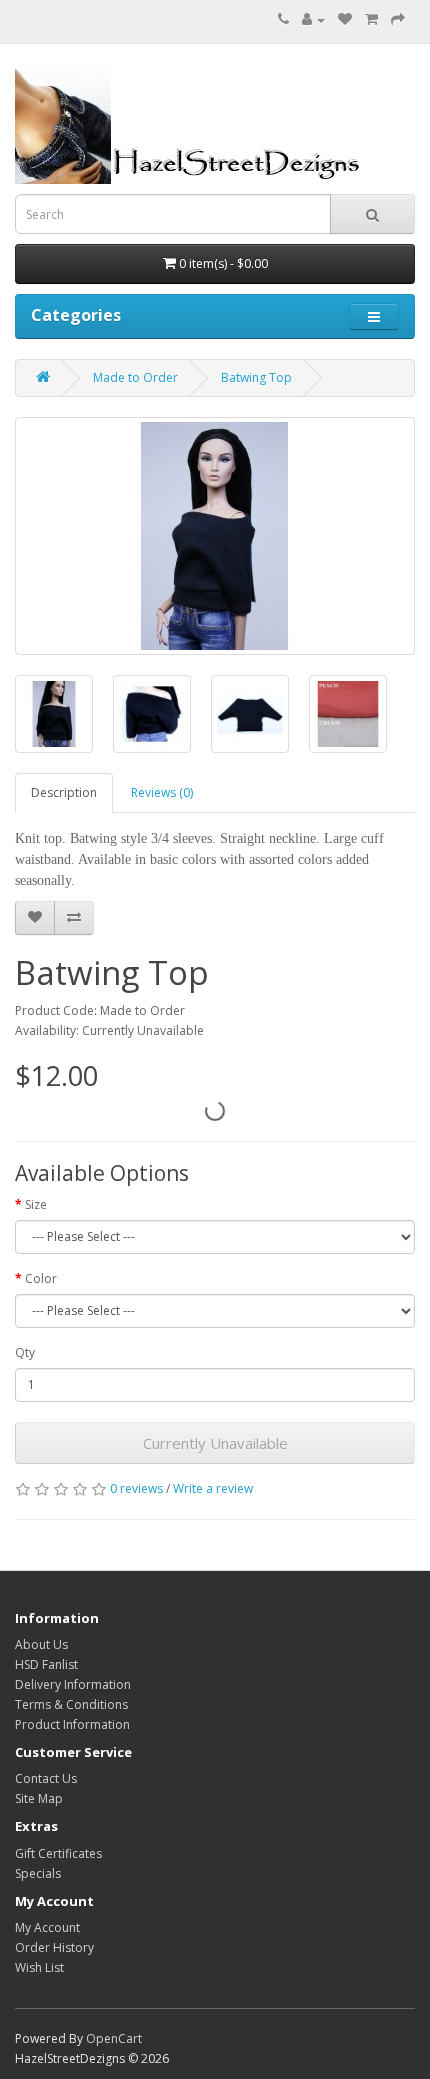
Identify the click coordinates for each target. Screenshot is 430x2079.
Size (36, 1204)
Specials (38, 1873)
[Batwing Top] (215, 536)
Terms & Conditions (71, 1704)
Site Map (39, 1798)
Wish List (39, 1967)
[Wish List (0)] (345, 19)
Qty (25, 1352)
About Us (41, 1644)
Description (64, 792)
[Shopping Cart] (371, 19)
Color (41, 1278)
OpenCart (114, 2038)
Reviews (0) (162, 792)
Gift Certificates (58, 1853)
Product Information (72, 1724)
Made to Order (135, 377)
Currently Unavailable (215, 1443)
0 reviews (136, 1488)
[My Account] (313, 19)
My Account (47, 1927)
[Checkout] (398, 19)
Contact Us (46, 1778)
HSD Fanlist (46, 1664)
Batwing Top (256, 377)
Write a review (213, 1488)
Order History (54, 1947)
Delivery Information (73, 1684)
